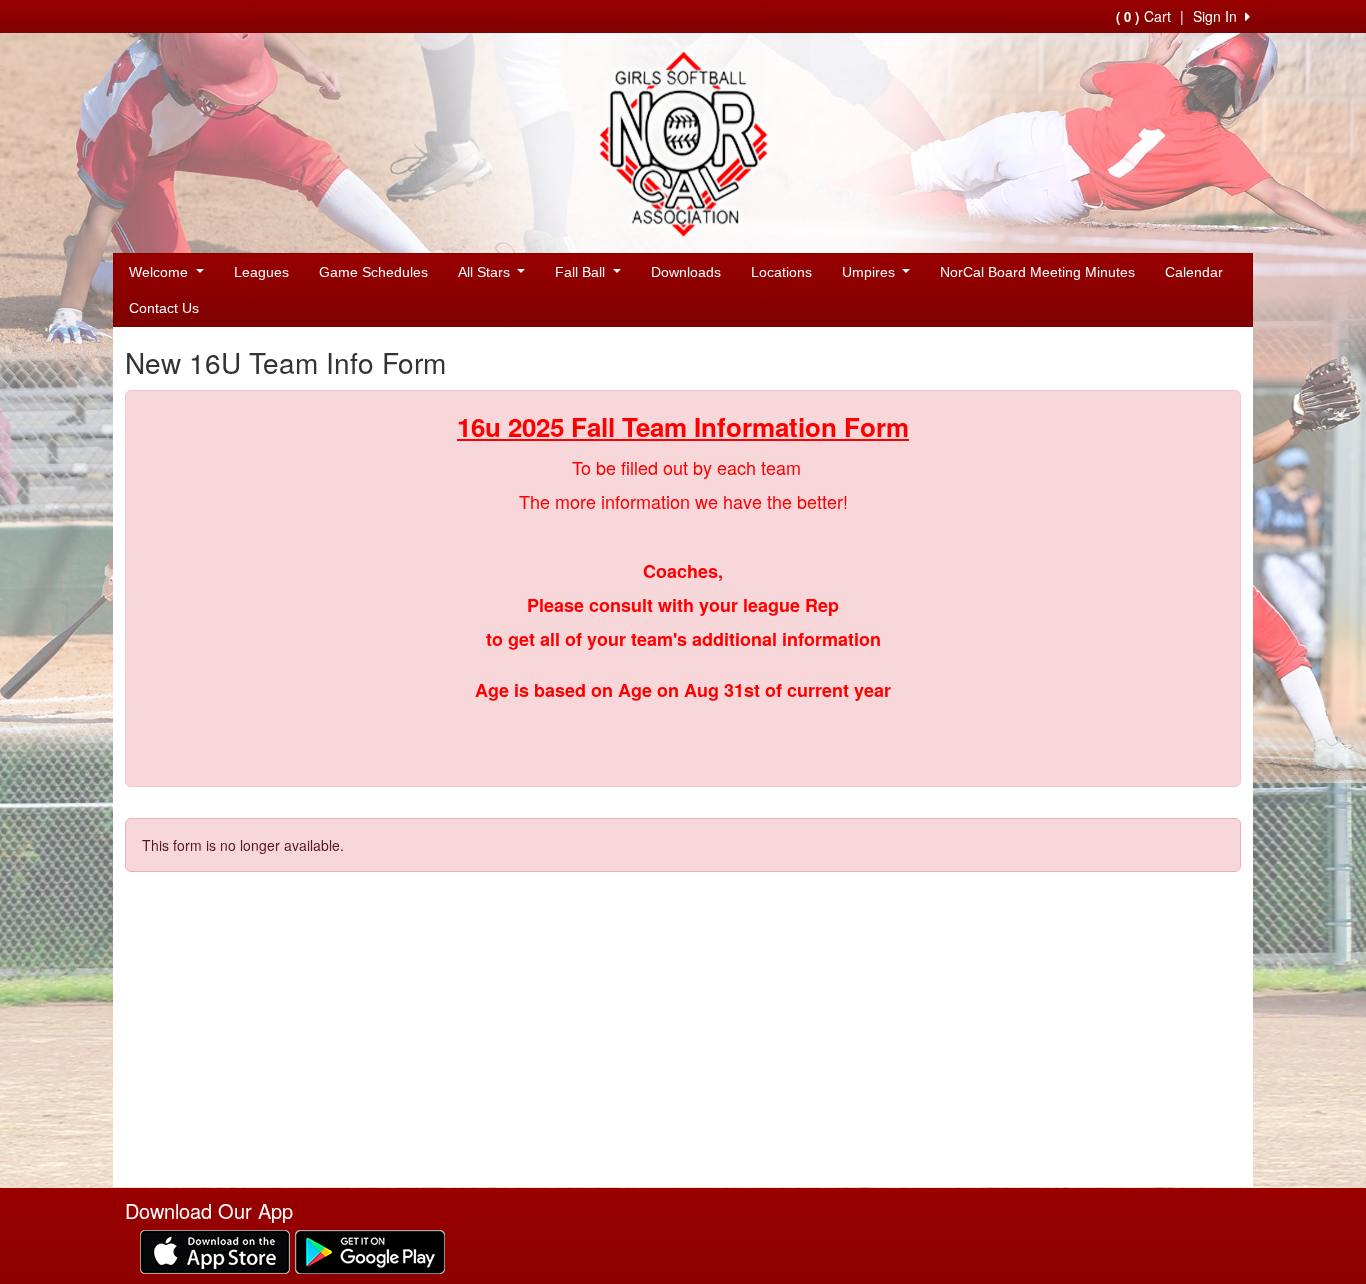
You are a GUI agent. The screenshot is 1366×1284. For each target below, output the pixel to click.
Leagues (261, 272)
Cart (1143, 16)
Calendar (1194, 272)
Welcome (160, 272)
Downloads (686, 272)
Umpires (870, 272)
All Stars (486, 272)
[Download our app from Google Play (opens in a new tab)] (370, 1250)
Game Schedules (373, 272)
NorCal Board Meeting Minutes (1037, 272)
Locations (781, 272)
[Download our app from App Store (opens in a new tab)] (215, 1250)
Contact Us (164, 308)
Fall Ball (582, 272)
